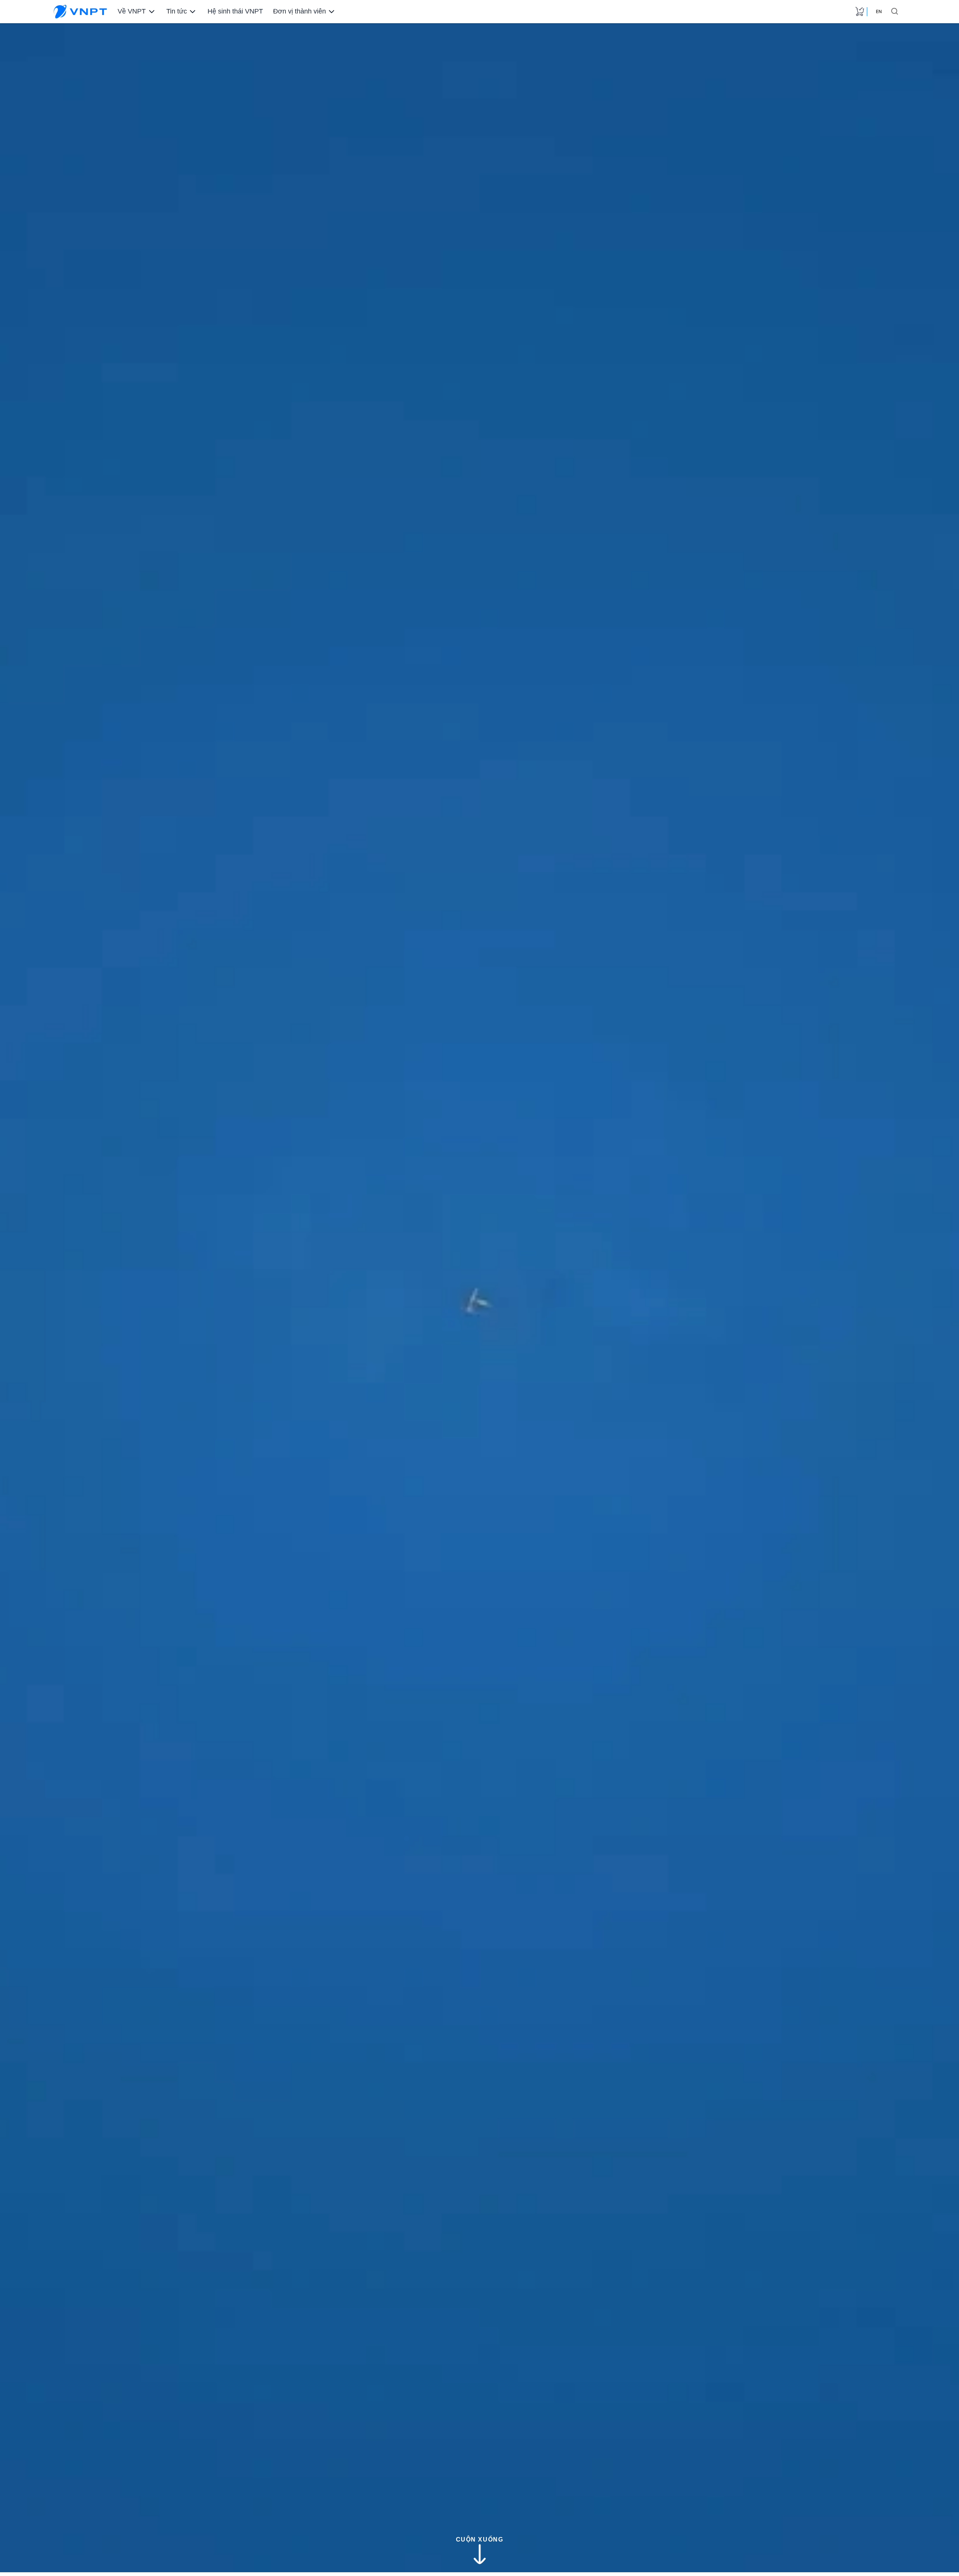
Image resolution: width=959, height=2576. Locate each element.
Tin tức (175, 11)
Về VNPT (131, 11)
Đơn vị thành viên (296, 11)
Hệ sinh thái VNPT (233, 11)
